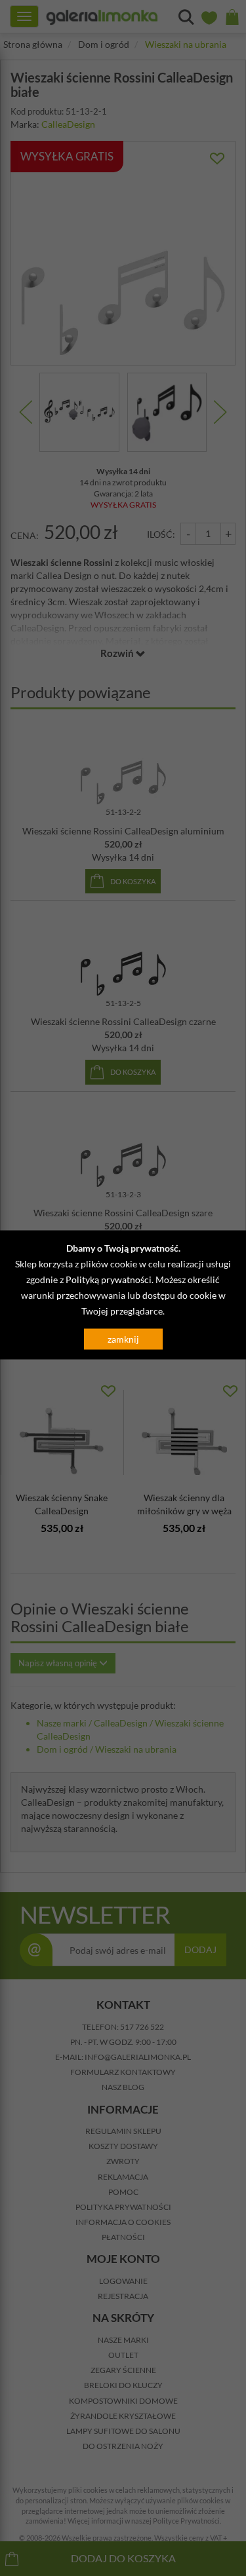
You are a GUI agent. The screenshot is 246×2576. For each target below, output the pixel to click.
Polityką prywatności (109, 1279)
